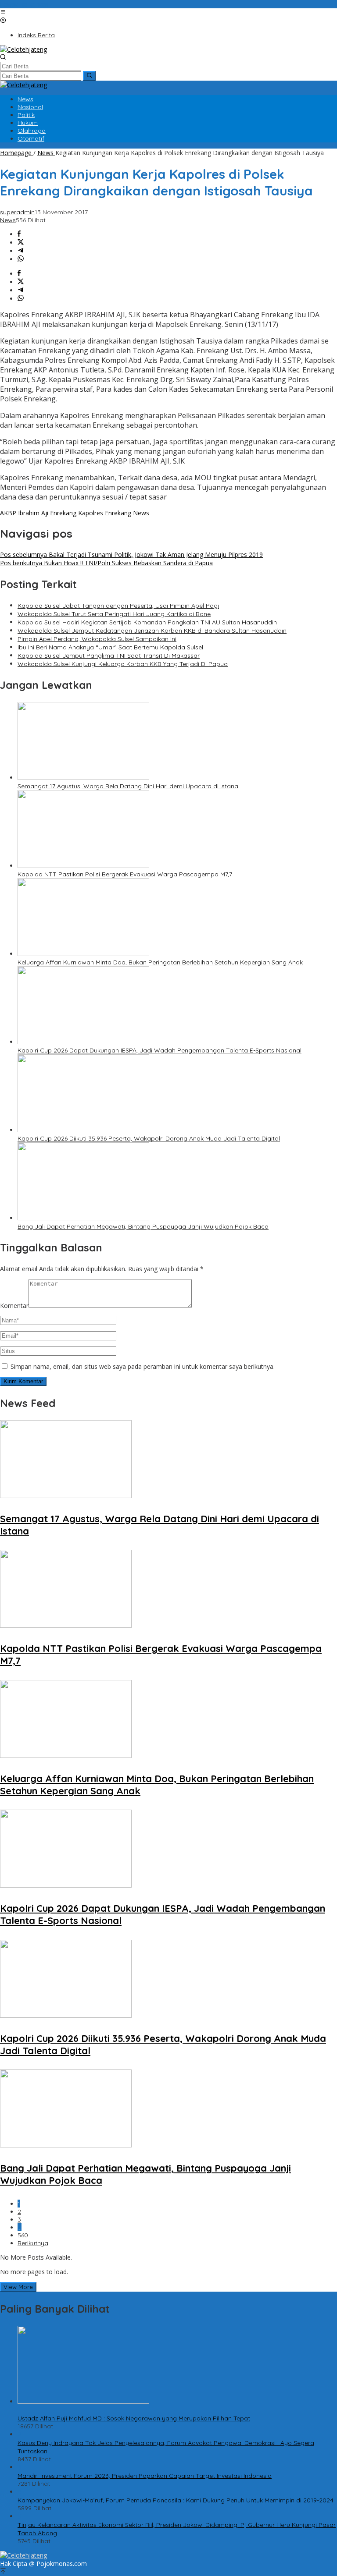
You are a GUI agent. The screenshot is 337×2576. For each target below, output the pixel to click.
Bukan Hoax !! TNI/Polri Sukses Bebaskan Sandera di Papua (106, 563)
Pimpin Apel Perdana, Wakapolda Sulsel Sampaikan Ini (97, 639)
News (8, 220)
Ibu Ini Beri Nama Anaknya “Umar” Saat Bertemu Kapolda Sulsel (110, 647)
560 (23, 2235)
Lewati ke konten (24, 4)
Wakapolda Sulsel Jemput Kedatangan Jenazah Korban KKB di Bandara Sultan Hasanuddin (152, 631)
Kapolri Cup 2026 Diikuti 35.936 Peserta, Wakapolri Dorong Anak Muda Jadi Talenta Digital (149, 1138)
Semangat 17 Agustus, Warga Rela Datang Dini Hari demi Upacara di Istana (128, 786)
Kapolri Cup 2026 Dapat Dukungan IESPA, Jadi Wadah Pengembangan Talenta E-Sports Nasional (160, 1050)
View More (18, 2287)
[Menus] (3, 12)
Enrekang (63, 513)
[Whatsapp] (21, 259)
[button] (89, 76)
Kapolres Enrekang (105, 513)
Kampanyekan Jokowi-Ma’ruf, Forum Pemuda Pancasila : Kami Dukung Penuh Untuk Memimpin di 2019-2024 (176, 2500)
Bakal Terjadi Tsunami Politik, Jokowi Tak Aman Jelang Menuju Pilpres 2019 (131, 555)
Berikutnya (33, 2243)
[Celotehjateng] (23, 49)
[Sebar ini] (19, 234)
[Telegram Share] (21, 251)
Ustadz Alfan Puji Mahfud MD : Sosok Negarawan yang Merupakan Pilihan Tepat (134, 2418)
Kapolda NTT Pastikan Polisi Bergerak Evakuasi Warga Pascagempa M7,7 (125, 874)
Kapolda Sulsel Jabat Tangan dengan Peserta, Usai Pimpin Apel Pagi (118, 606)
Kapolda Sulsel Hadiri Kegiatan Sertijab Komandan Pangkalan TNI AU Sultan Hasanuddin (147, 622)
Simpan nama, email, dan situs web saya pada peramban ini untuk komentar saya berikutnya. (143, 1366)
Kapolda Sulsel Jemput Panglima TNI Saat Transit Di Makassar (109, 656)
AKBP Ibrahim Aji (24, 513)
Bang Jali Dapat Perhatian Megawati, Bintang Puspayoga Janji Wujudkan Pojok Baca (143, 1226)
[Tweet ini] (21, 243)
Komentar (14, 1306)
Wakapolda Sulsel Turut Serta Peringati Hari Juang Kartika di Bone (114, 614)
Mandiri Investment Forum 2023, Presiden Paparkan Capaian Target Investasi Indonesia (145, 2476)
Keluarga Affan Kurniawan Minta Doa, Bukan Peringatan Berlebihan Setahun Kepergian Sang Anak (160, 962)
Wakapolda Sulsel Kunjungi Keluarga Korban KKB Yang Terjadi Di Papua (123, 664)
